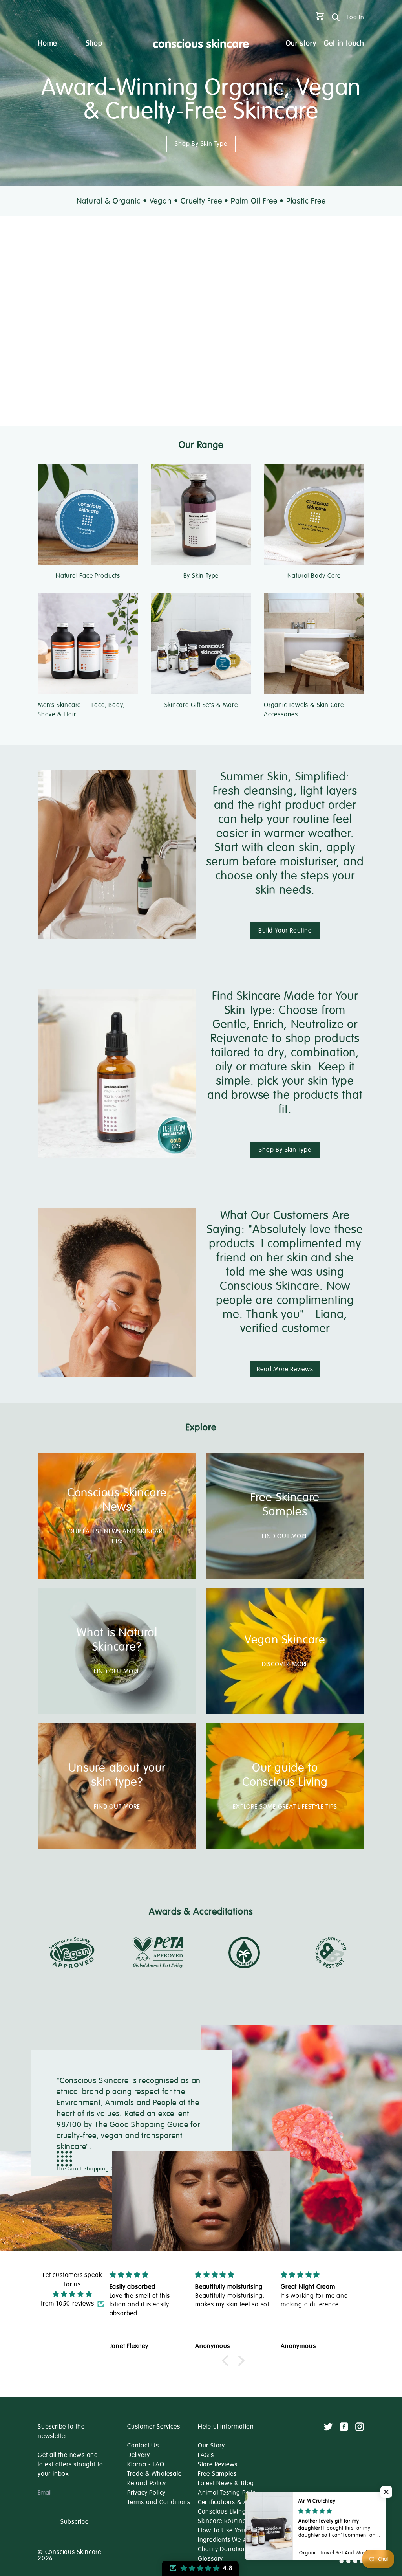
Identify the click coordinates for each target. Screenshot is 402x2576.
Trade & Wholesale (154, 2474)
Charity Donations (224, 2549)
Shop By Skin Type (201, 144)
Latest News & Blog (226, 2483)
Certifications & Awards (232, 2502)
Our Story (211, 2446)
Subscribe (75, 2522)
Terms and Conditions (159, 2502)
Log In (355, 17)
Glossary (210, 2559)
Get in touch (344, 43)
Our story (301, 43)
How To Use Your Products (236, 2530)
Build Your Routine (285, 931)
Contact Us (143, 2446)
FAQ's (206, 2455)
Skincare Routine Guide (232, 2521)
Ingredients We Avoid (229, 2540)
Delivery (138, 2455)
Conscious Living (222, 2512)
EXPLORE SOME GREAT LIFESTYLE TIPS (285, 1807)
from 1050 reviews (68, 2304)
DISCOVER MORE (285, 1664)
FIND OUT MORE (285, 1536)
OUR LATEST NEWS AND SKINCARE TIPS (117, 1536)
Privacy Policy (146, 2493)
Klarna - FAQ (146, 2464)
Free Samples (217, 2474)
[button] (227, 2361)
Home (47, 43)
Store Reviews (218, 2464)
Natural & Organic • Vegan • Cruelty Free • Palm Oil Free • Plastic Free (201, 201)
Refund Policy (146, 2483)
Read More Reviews (285, 1369)
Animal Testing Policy (228, 2493)
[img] (72, 2294)
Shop (94, 43)
